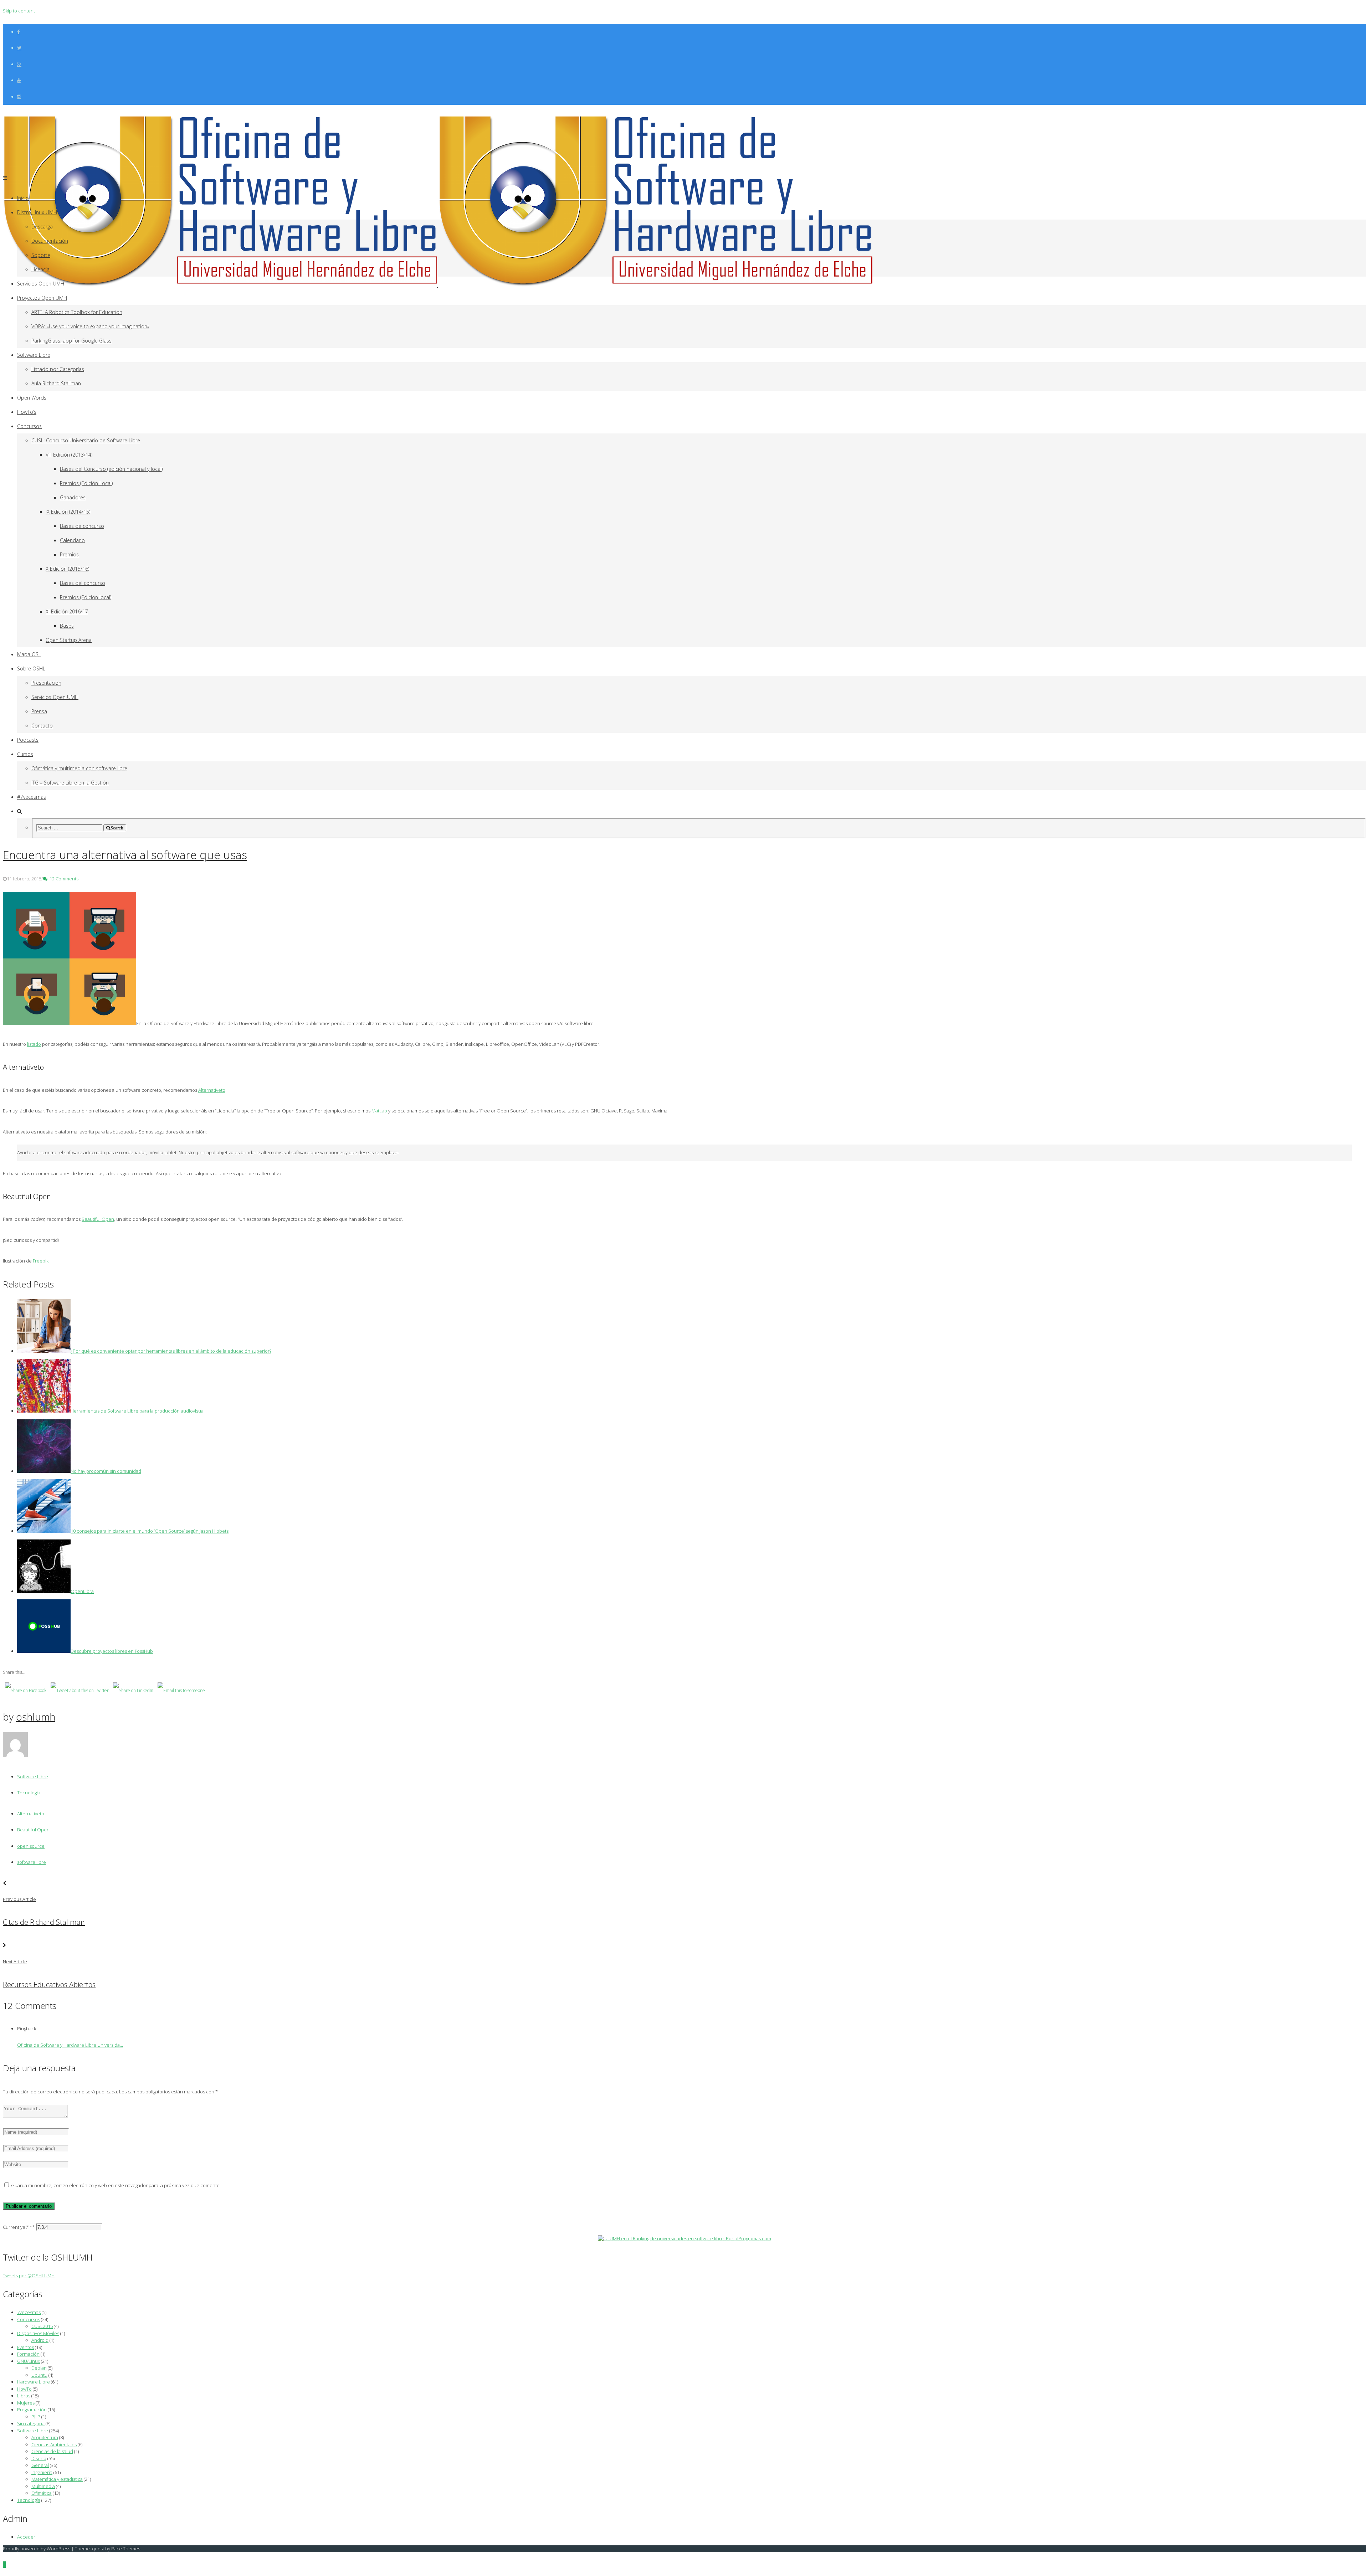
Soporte (41, 255)
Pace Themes (126, 2549)
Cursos (25, 754)
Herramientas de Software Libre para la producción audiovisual (138, 1411)
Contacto (42, 726)
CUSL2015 (42, 2326)
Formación (28, 2354)
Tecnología (29, 1793)
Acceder (26, 2537)
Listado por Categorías (58, 369)
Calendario (72, 540)
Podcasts (28, 740)
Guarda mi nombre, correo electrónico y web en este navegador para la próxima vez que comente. (116, 2185)
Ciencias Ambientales (54, 2444)
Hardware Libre (34, 2382)
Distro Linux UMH (37, 212)
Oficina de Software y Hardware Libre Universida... (70, 2045)
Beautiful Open (33, 1830)
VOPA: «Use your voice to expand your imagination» (90, 326)
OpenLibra (82, 1591)
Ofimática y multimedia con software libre (79, 768)
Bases (67, 626)
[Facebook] (18, 32)
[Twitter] (19, 48)
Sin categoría (31, 2423)
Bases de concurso (82, 526)
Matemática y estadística (57, 2479)
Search (117, 828)
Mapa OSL (29, 654)
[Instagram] (19, 97)
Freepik (41, 1261)
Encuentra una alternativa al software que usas (125, 855)
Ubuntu (39, 2375)
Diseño (39, 2458)
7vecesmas (29, 2312)
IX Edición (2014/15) (68, 512)
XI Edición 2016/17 (67, 611)
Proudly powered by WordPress (37, 2549)
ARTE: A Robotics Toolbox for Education (77, 312)
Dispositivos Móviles (38, 2333)
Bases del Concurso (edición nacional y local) (111, 469)
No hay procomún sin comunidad (106, 1471)
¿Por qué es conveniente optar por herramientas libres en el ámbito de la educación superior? (171, 1351)
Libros (24, 2396)
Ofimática (42, 2493)
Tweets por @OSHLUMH (29, 2276)
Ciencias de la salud (52, 2451)
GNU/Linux (29, 2361)
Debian (39, 2368)
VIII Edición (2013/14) (69, 455)
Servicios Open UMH (41, 284)
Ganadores (73, 497)
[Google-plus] (19, 64)
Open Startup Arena (69, 640)
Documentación (50, 241)
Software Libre (34, 355)
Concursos (29, 426)
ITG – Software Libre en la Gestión (70, 783)
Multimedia (43, 2486)
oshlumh (36, 1717)
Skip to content (19, 11)
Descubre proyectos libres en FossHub (112, 1651)
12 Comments (63, 879)
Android (40, 2340)
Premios (69, 554)
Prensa (39, 711)
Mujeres (26, 2403)
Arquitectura (45, 2437)
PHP (36, 2417)
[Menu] (5, 178)
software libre (32, 1862)
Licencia (40, 269)
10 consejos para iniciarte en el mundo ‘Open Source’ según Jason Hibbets (150, 1531)
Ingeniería (42, 2472)
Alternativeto (31, 1814)
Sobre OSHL (31, 669)
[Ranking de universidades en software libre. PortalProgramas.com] (684, 2238)
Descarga (42, 227)
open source (31, 1846)
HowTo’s (27, 412)
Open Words (32, 398)
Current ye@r (19, 2227)
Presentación (46, 683)
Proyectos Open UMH (42, 298)
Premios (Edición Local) (86, 483)
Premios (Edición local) (86, 597)
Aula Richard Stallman (56, 383)
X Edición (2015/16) (67, 569)
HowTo (24, 2389)
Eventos (25, 2347)
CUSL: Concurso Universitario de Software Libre (86, 440)
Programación (32, 2410)
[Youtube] (19, 80)
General (40, 2465)
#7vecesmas (32, 797)
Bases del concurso (83, 583)
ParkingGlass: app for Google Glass (71, 341)
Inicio (23, 198)
